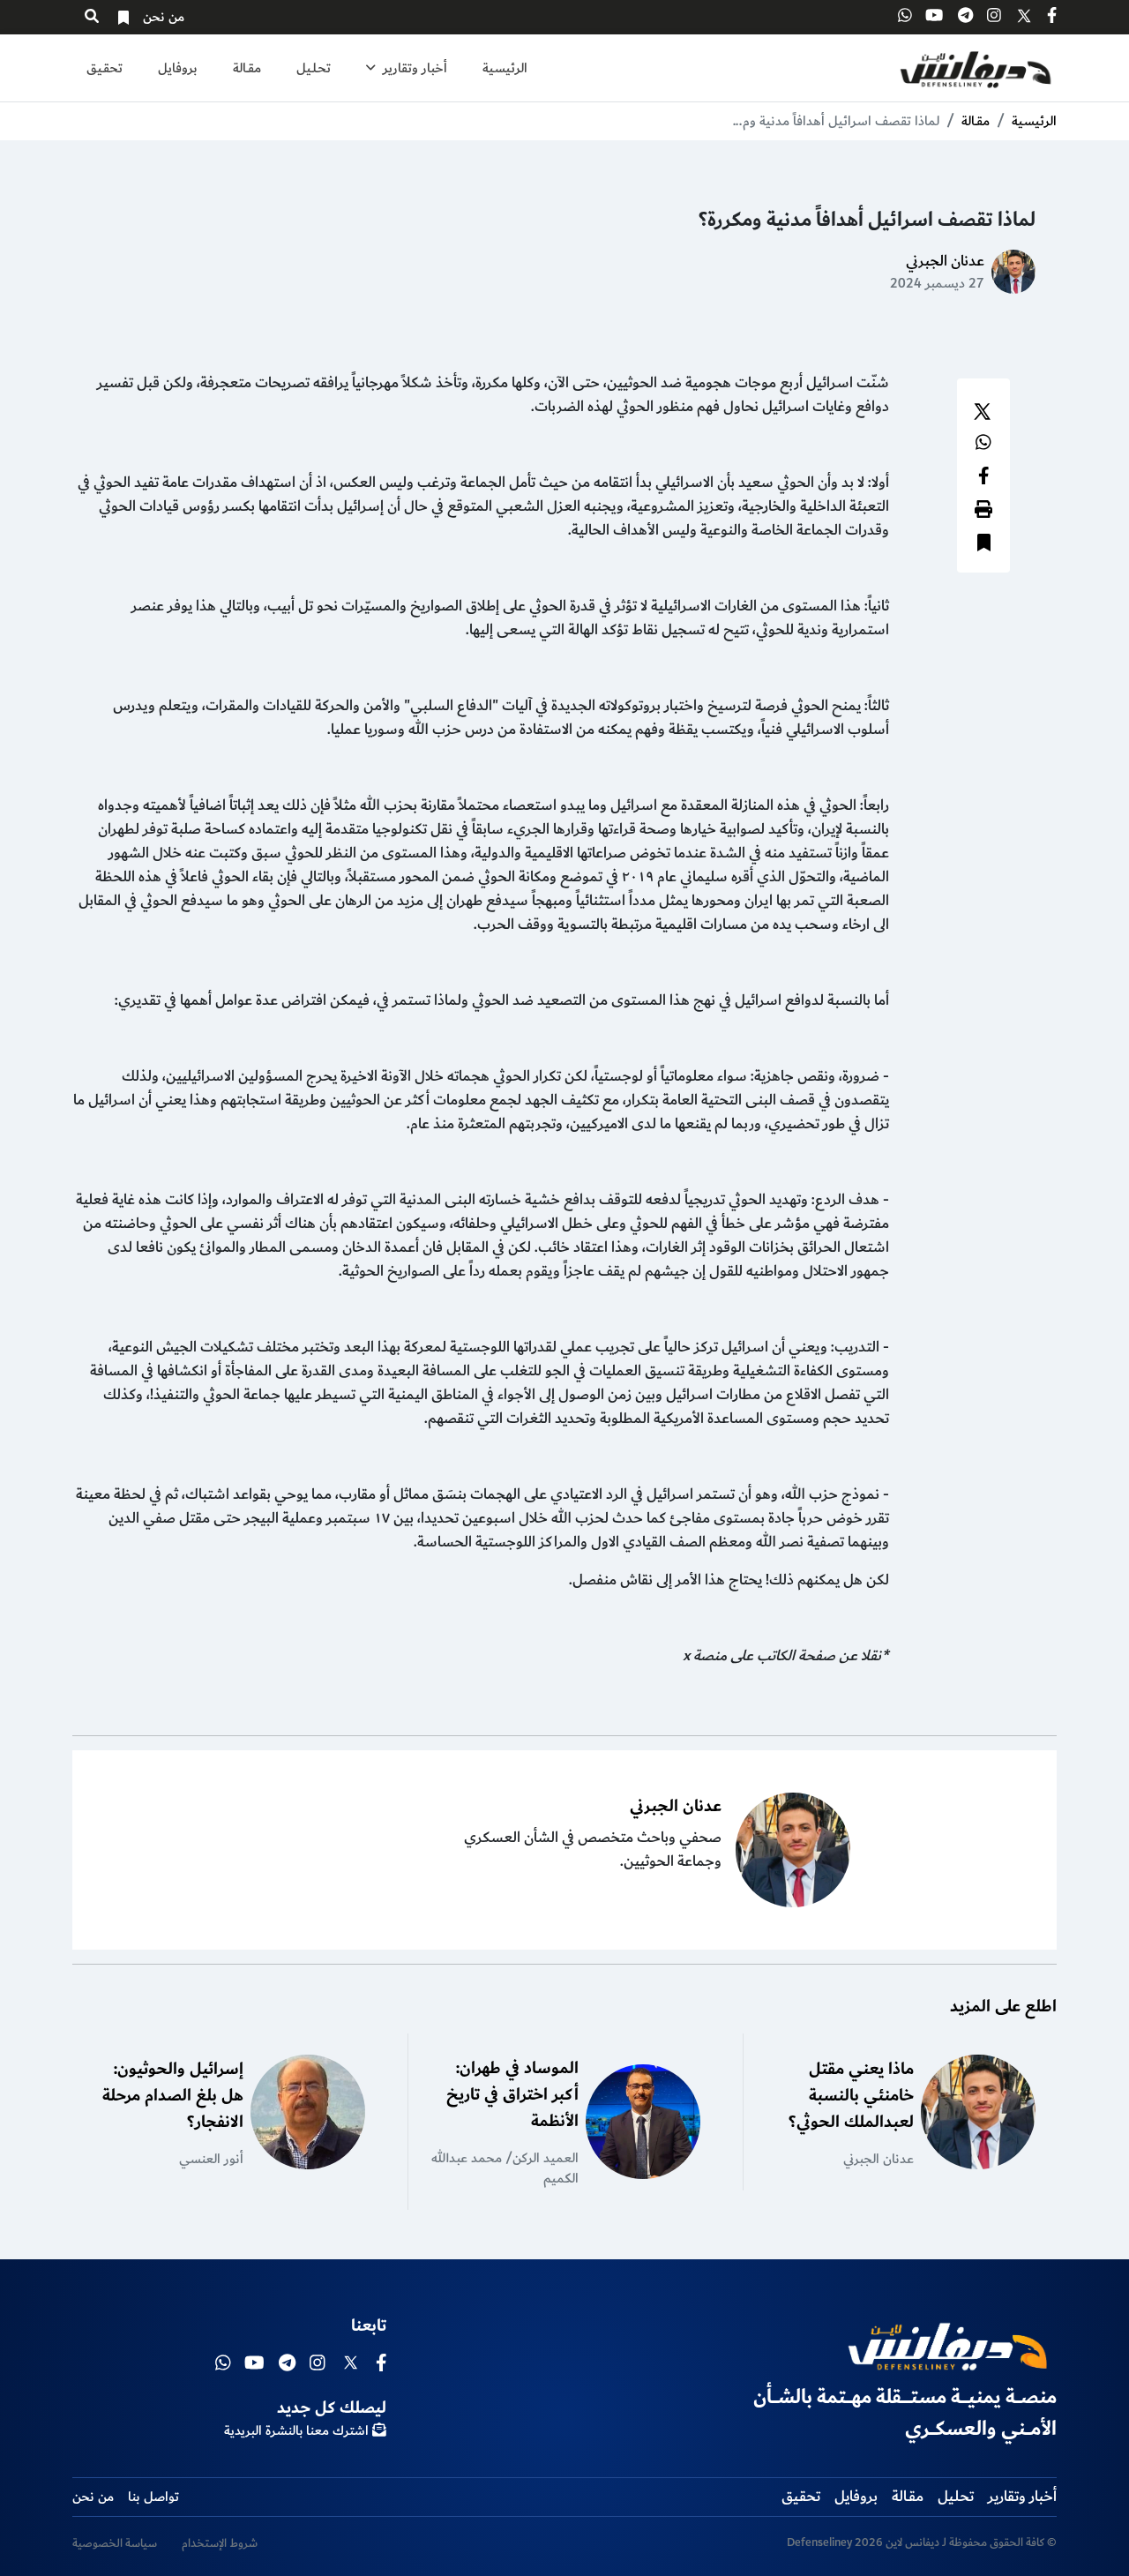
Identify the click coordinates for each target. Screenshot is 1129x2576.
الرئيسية (505, 68)
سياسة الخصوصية (115, 2543)
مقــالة (247, 68)
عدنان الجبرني (945, 262)
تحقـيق (105, 68)
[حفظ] (984, 545)
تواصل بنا (153, 2497)
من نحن (164, 17)
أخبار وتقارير (413, 68)
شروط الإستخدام (220, 2543)
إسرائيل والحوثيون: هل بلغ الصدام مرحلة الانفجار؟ (173, 2095)
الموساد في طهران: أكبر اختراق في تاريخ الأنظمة (512, 2094)
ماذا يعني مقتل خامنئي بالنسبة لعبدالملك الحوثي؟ (851, 2095)
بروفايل (178, 68)
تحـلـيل (314, 68)
